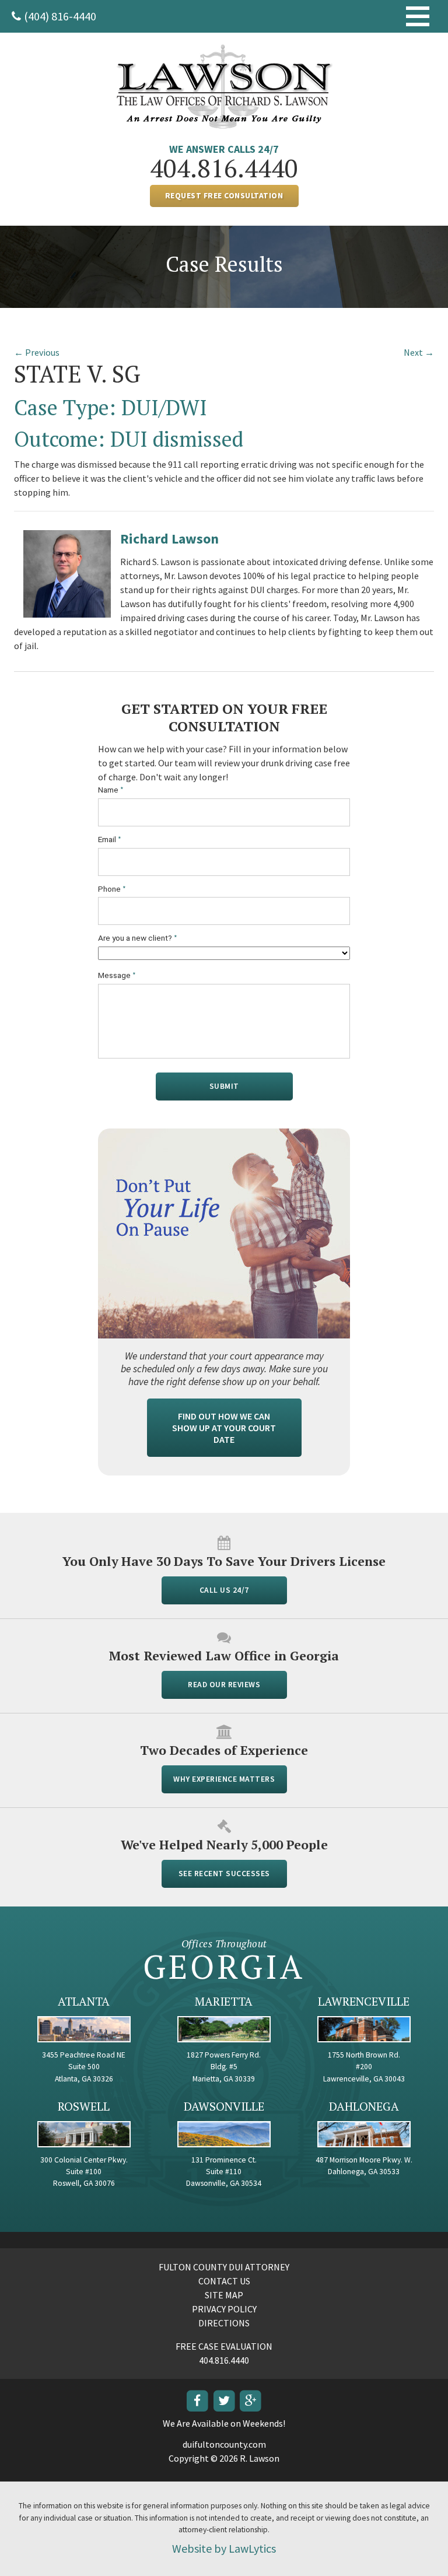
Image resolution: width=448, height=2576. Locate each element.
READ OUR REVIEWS (224, 1685)
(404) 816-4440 (60, 16)
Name (111, 790)
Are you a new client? (138, 938)
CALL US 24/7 (224, 1590)
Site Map (224, 2295)
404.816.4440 (224, 168)
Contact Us (224, 2281)
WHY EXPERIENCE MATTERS (224, 1779)
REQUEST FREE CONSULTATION (224, 196)
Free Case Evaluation (224, 2346)
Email (110, 840)
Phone (112, 889)
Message (117, 975)
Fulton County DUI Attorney (224, 2267)
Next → (419, 352)
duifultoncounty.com (224, 2444)
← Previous (37, 352)
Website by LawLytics (224, 2548)
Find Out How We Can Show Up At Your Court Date (224, 1428)
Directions (224, 2323)
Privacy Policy (224, 2309)
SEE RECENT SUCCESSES (224, 1874)
